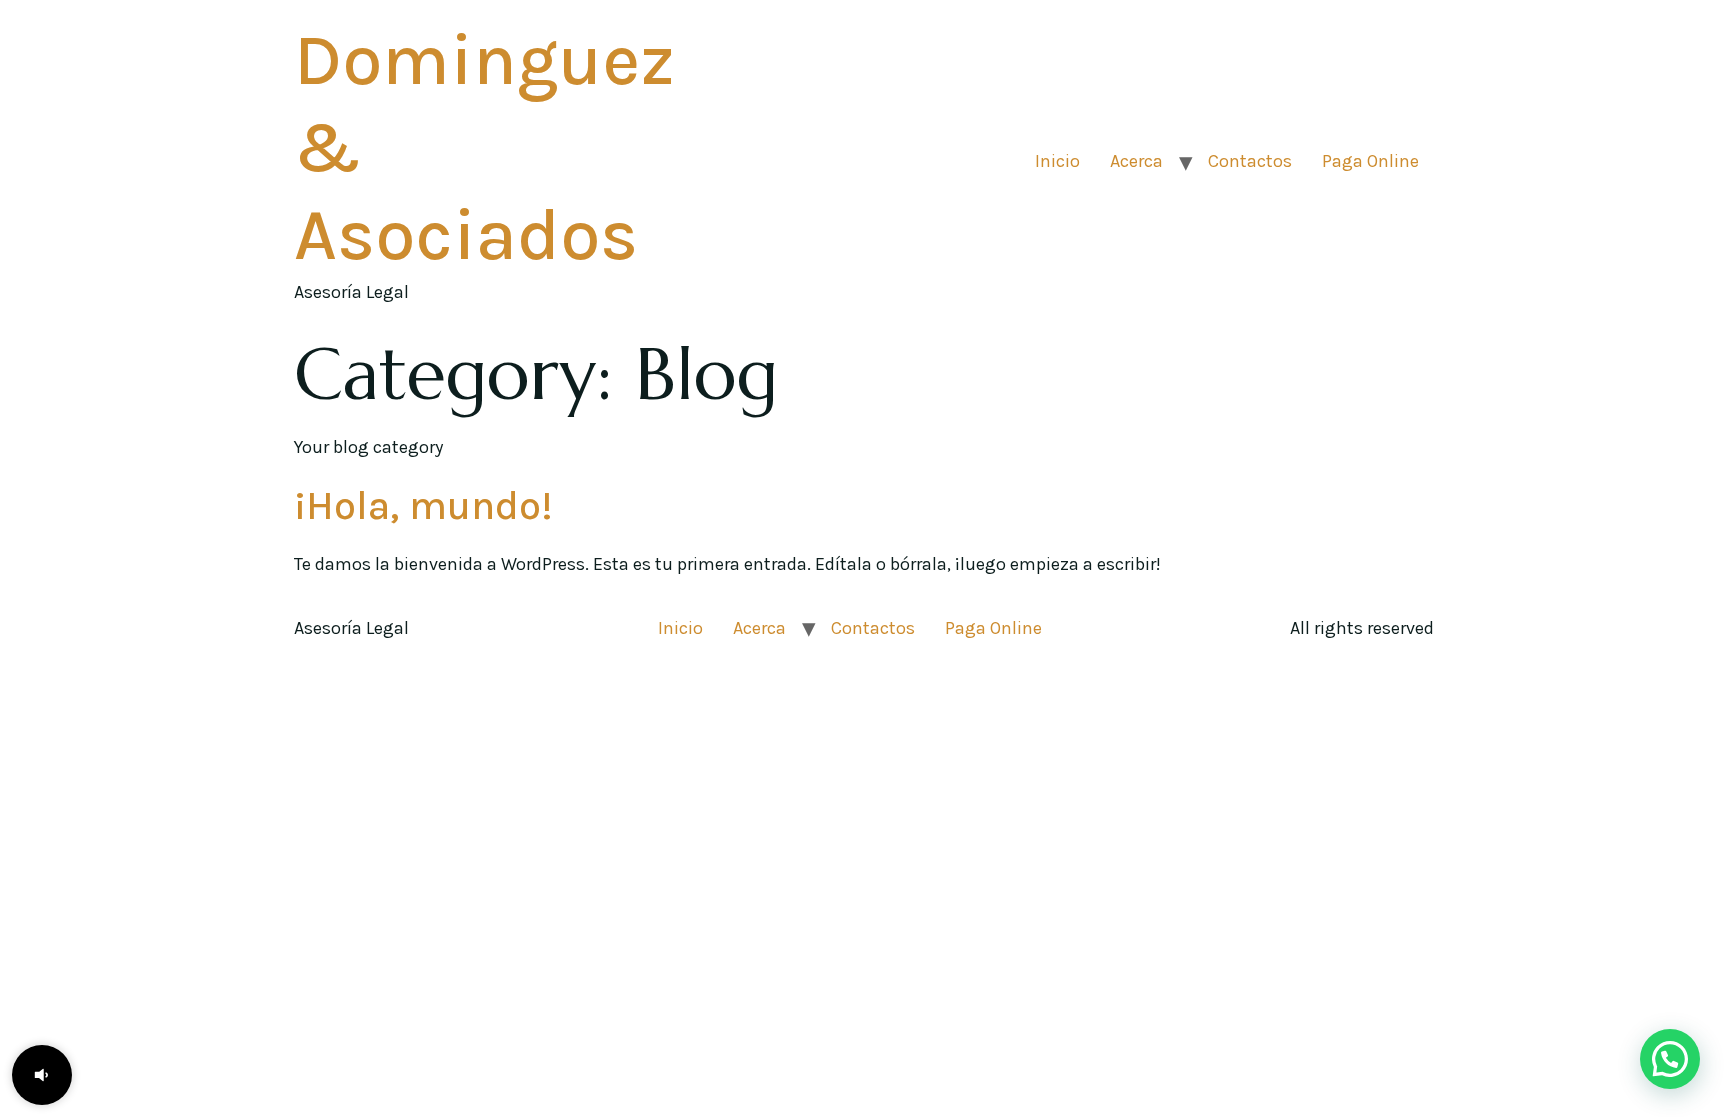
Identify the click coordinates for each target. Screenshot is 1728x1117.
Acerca (1136, 161)
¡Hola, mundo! (423, 505)
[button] (42, 1075)
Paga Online (1370, 161)
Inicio (1057, 161)
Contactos (1250, 161)
